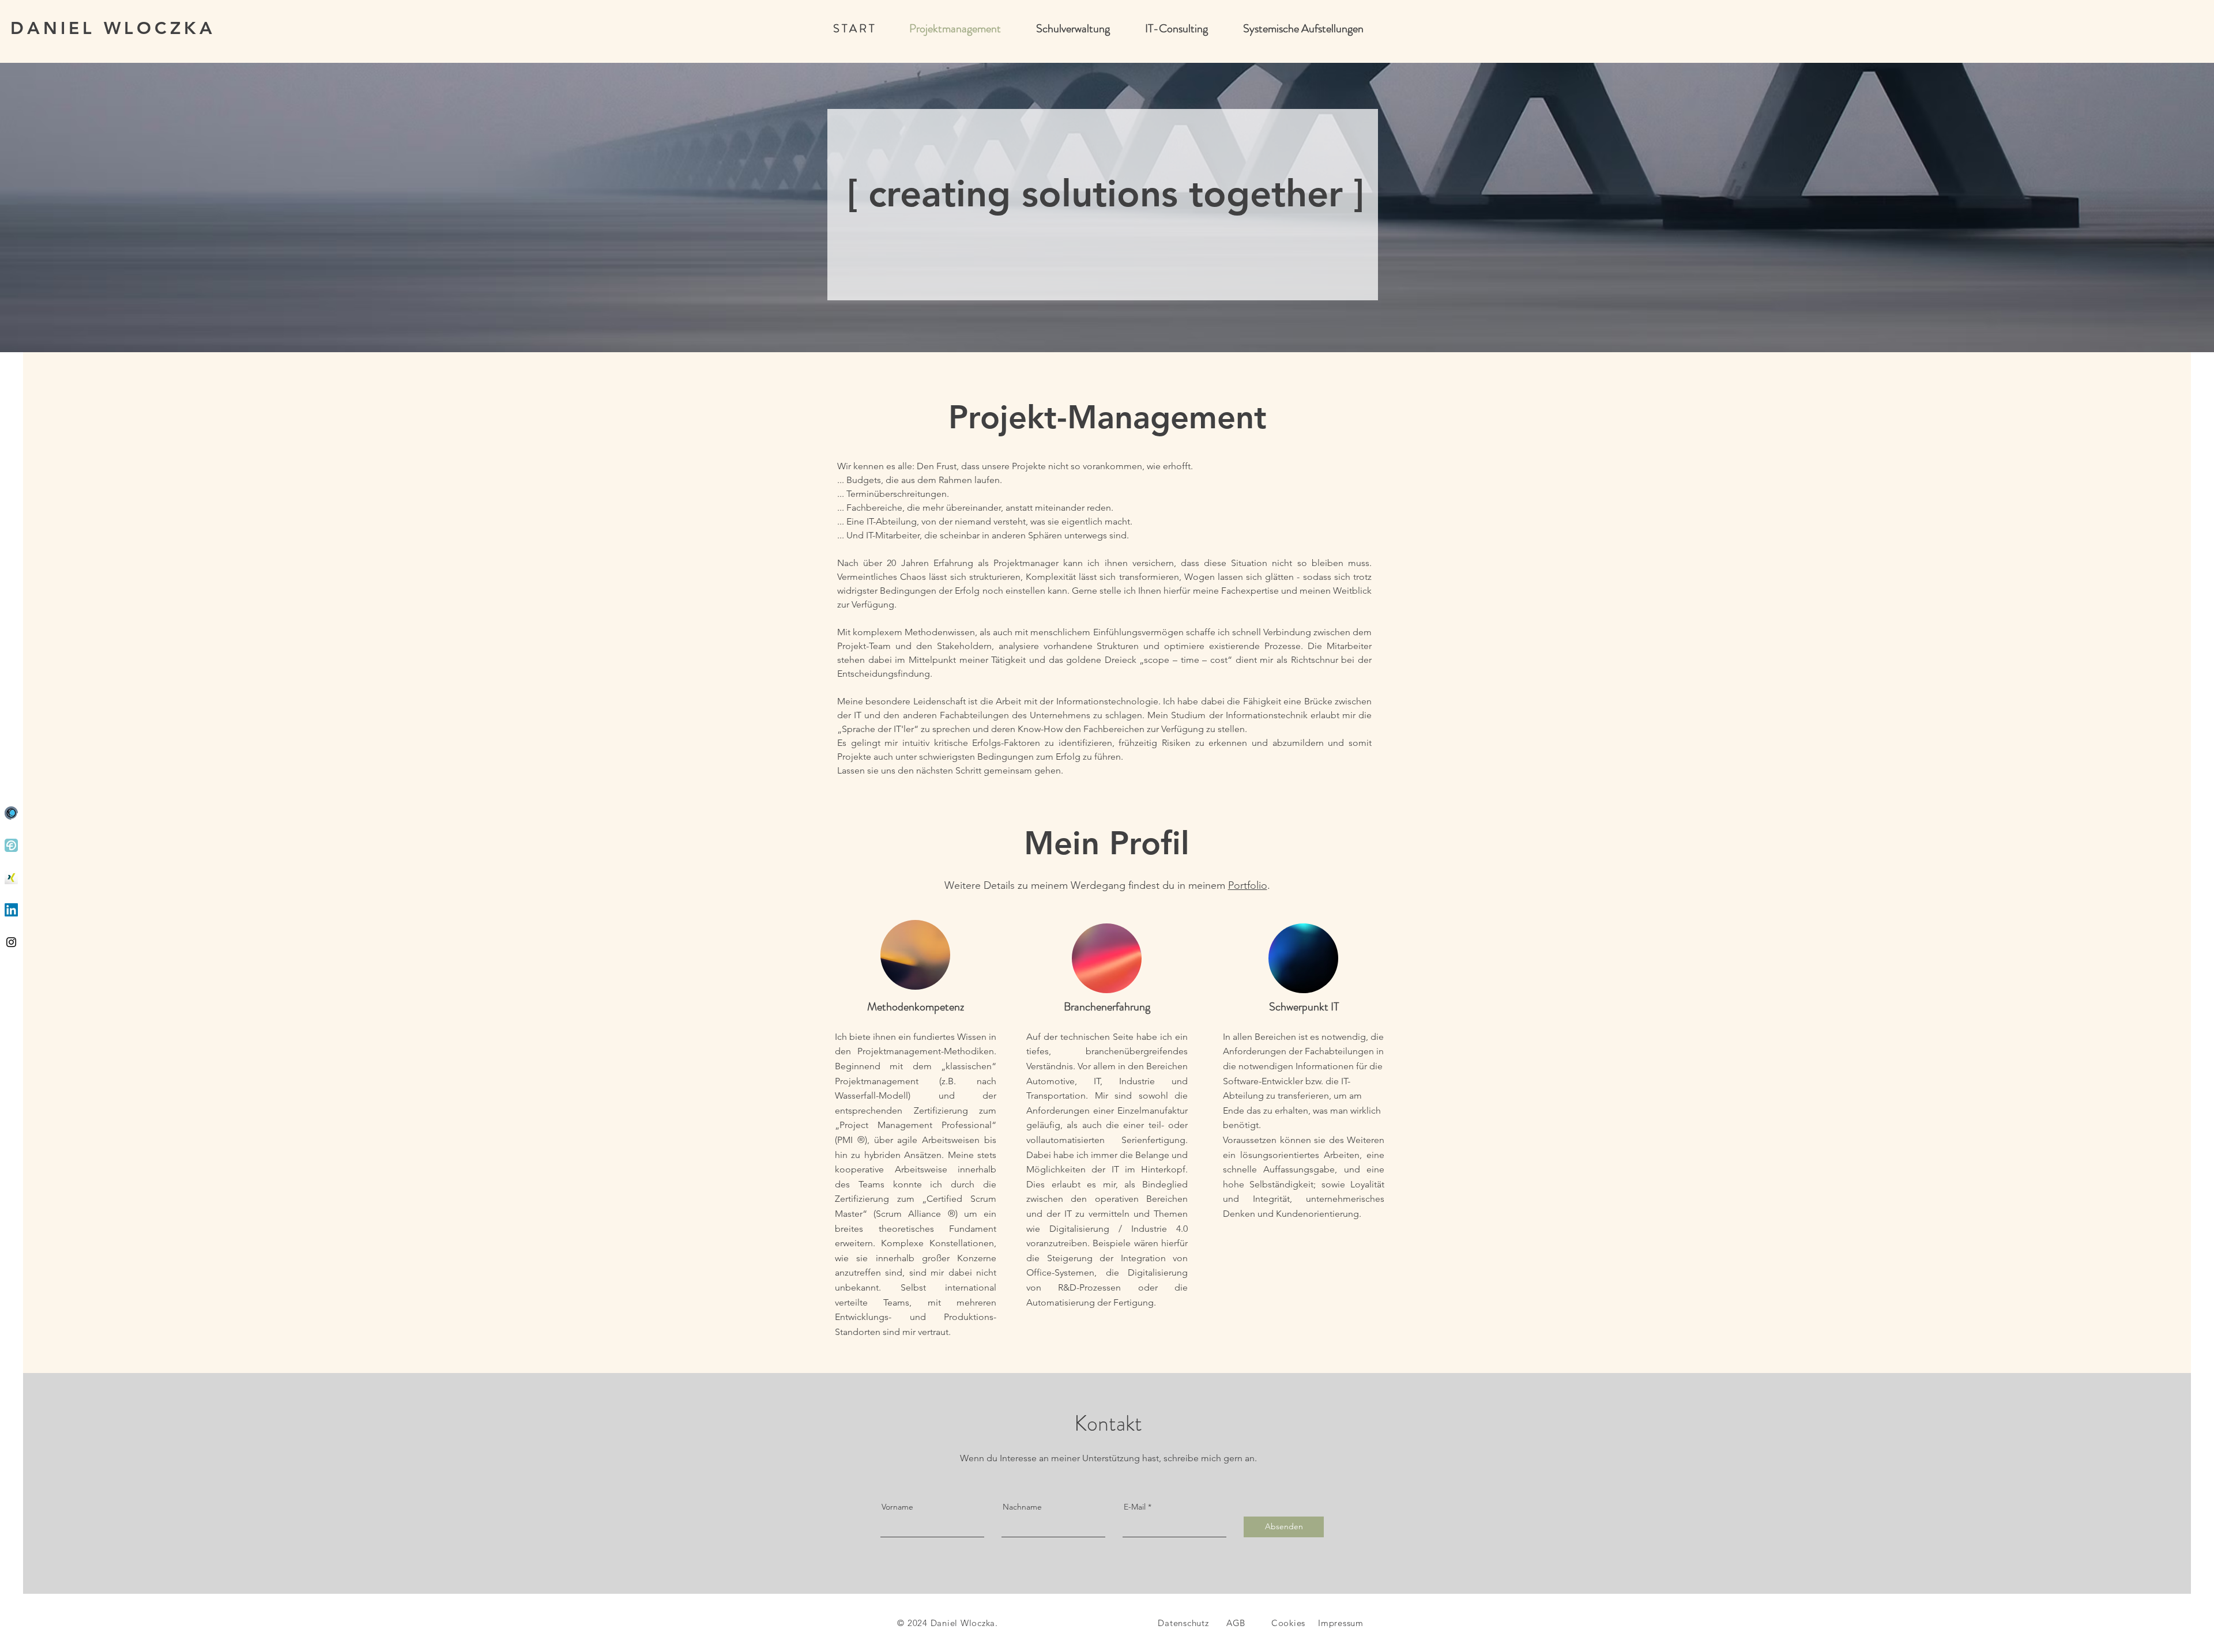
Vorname (897, 1507)
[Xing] (11, 878)
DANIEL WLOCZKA (113, 28)
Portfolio (1248, 885)
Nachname (1022, 1507)
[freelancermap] (11, 813)
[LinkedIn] (11, 910)
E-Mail (1135, 1507)
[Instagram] (11, 942)
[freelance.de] (11, 845)
